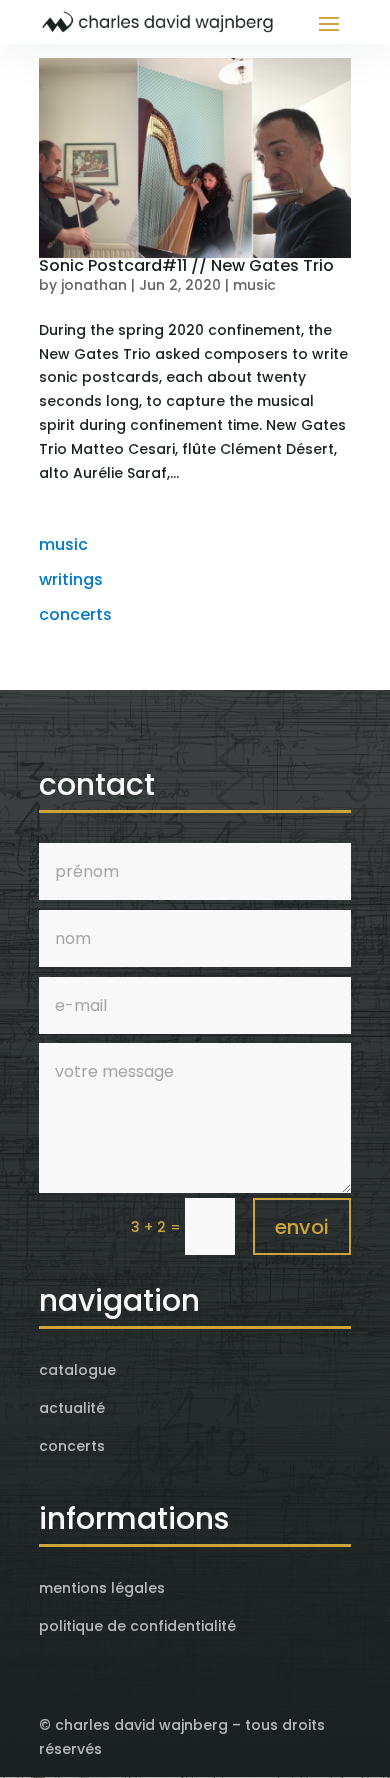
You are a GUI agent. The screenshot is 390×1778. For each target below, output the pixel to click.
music (254, 285)
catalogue (77, 1370)
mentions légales (102, 1588)
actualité (72, 1408)
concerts (75, 614)
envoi (302, 1227)
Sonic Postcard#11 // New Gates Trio (186, 265)
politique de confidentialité (137, 1626)
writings (71, 579)
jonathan (94, 285)
